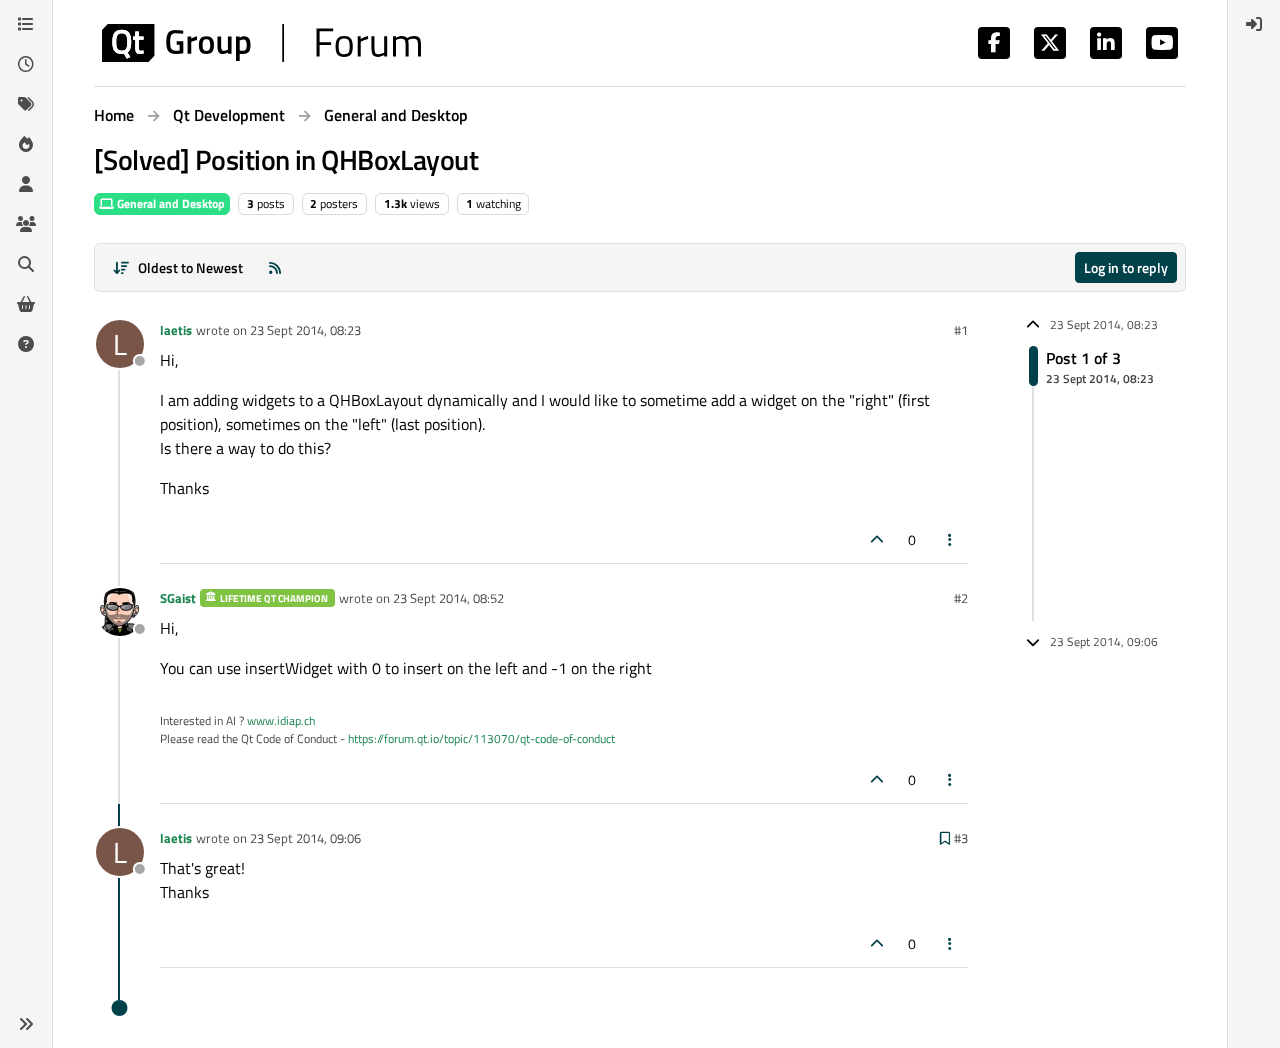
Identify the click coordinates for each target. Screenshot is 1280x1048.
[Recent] (26, 64)
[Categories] (26, 24)
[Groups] (26, 224)
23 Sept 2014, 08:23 (305, 330)
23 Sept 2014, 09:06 (305, 838)
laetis (176, 330)
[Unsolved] (26, 344)
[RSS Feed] (275, 267)
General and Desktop (169, 203)
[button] (26, 1024)
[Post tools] (951, 539)
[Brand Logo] (261, 43)
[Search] (26, 264)
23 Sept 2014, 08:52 (448, 598)
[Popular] (26, 144)
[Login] (1254, 24)
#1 (961, 330)
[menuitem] (1254, 24)
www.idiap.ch (281, 720)
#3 (961, 838)
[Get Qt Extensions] (26, 304)
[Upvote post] (877, 539)
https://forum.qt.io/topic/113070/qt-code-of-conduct (481, 738)
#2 (961, 598)
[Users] (26, 184)
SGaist (178, 598)
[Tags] (26, 104)
